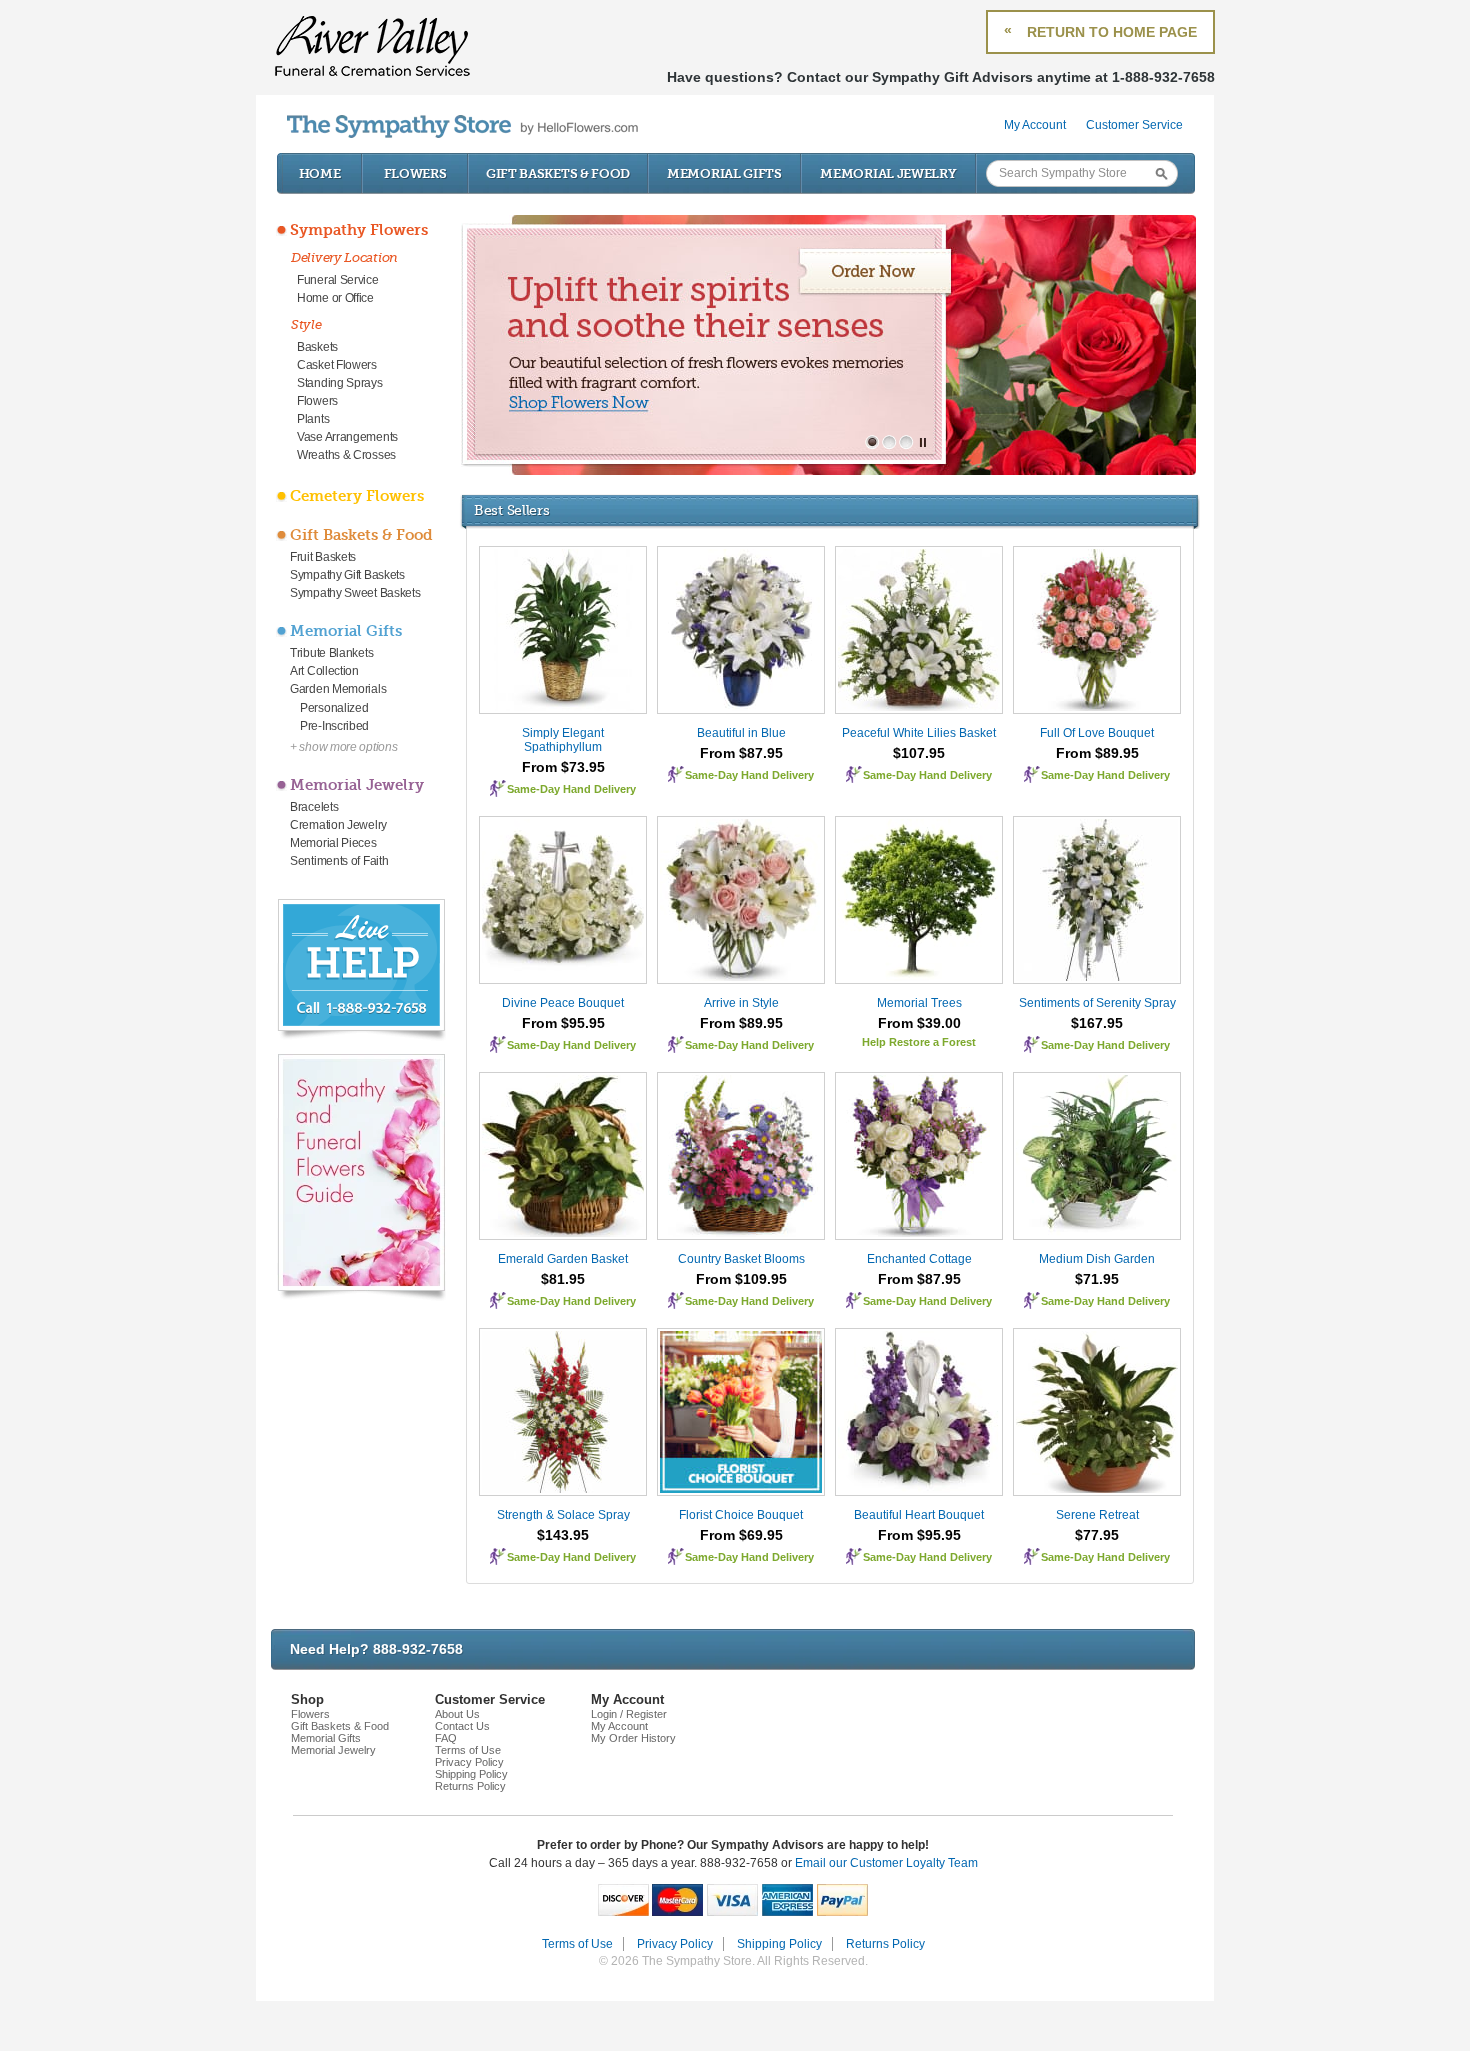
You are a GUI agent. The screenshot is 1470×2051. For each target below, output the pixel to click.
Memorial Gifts (724, 173)
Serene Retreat (1097, 1515)
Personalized (334, 708)
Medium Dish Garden (1097, 1259)
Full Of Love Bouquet (1097, 733)
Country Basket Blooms (741, 1259)
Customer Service (1134, 125)
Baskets (317, 347)
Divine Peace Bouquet (563, 1003)
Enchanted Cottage (919, 1259)
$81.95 (563, 1279)
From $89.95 (1097, 753)
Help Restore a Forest (919, 1042)
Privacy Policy (469, 1762)
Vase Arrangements (347, 437)
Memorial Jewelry (888, 173)
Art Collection (324, 671)
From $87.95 (741, 753)
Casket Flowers (337, 365)
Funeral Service (338, 280)
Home (320, 173)
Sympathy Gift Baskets (347, 575)
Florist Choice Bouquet (741, 1515)
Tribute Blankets (331, 653)
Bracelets (314, 807)
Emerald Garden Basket (563, 1259)
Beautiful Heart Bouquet (919, 1515)
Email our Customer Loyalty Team (886, 1863)
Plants (313, 419)
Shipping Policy (471, 1774)
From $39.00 (919, 1023)
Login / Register (629, 1714)
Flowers (415, 173)
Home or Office (335, 298)
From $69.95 (741, 1535)
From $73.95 (563, 767)
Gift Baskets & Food (558, 173)
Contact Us (462, 1726)
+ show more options (343, 747)
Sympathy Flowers (359, 230)
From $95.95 (563, 1023)
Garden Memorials (338, 689)
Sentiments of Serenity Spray (1097, 1003)
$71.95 (1097, 1279)
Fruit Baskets (323, 557)
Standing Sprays (340, 383)
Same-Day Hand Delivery (571, 789)
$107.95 (919, 753)
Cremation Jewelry (338, 825)
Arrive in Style (741, 1003)
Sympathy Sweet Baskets (355, 593)
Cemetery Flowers (357, 496)
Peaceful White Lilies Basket (919, 733)
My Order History (633, 1738)
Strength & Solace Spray (563, 1515)
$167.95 (1097, 1023)
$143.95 (563, 1535)
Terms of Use (468, 1750)
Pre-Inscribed (334, 726)
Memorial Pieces (333, 843)
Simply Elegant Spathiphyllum (563, 740)
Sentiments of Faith (339, 861)
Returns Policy (470, 1786)
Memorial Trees (919, 1003)
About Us (457, 1714)
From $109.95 (741, 1279)
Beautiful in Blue (741, 733)
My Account (1035, 125)
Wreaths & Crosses (346, 455)
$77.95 (1097, 1535)
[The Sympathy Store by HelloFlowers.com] (462, 126)
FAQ (446, 1738)
